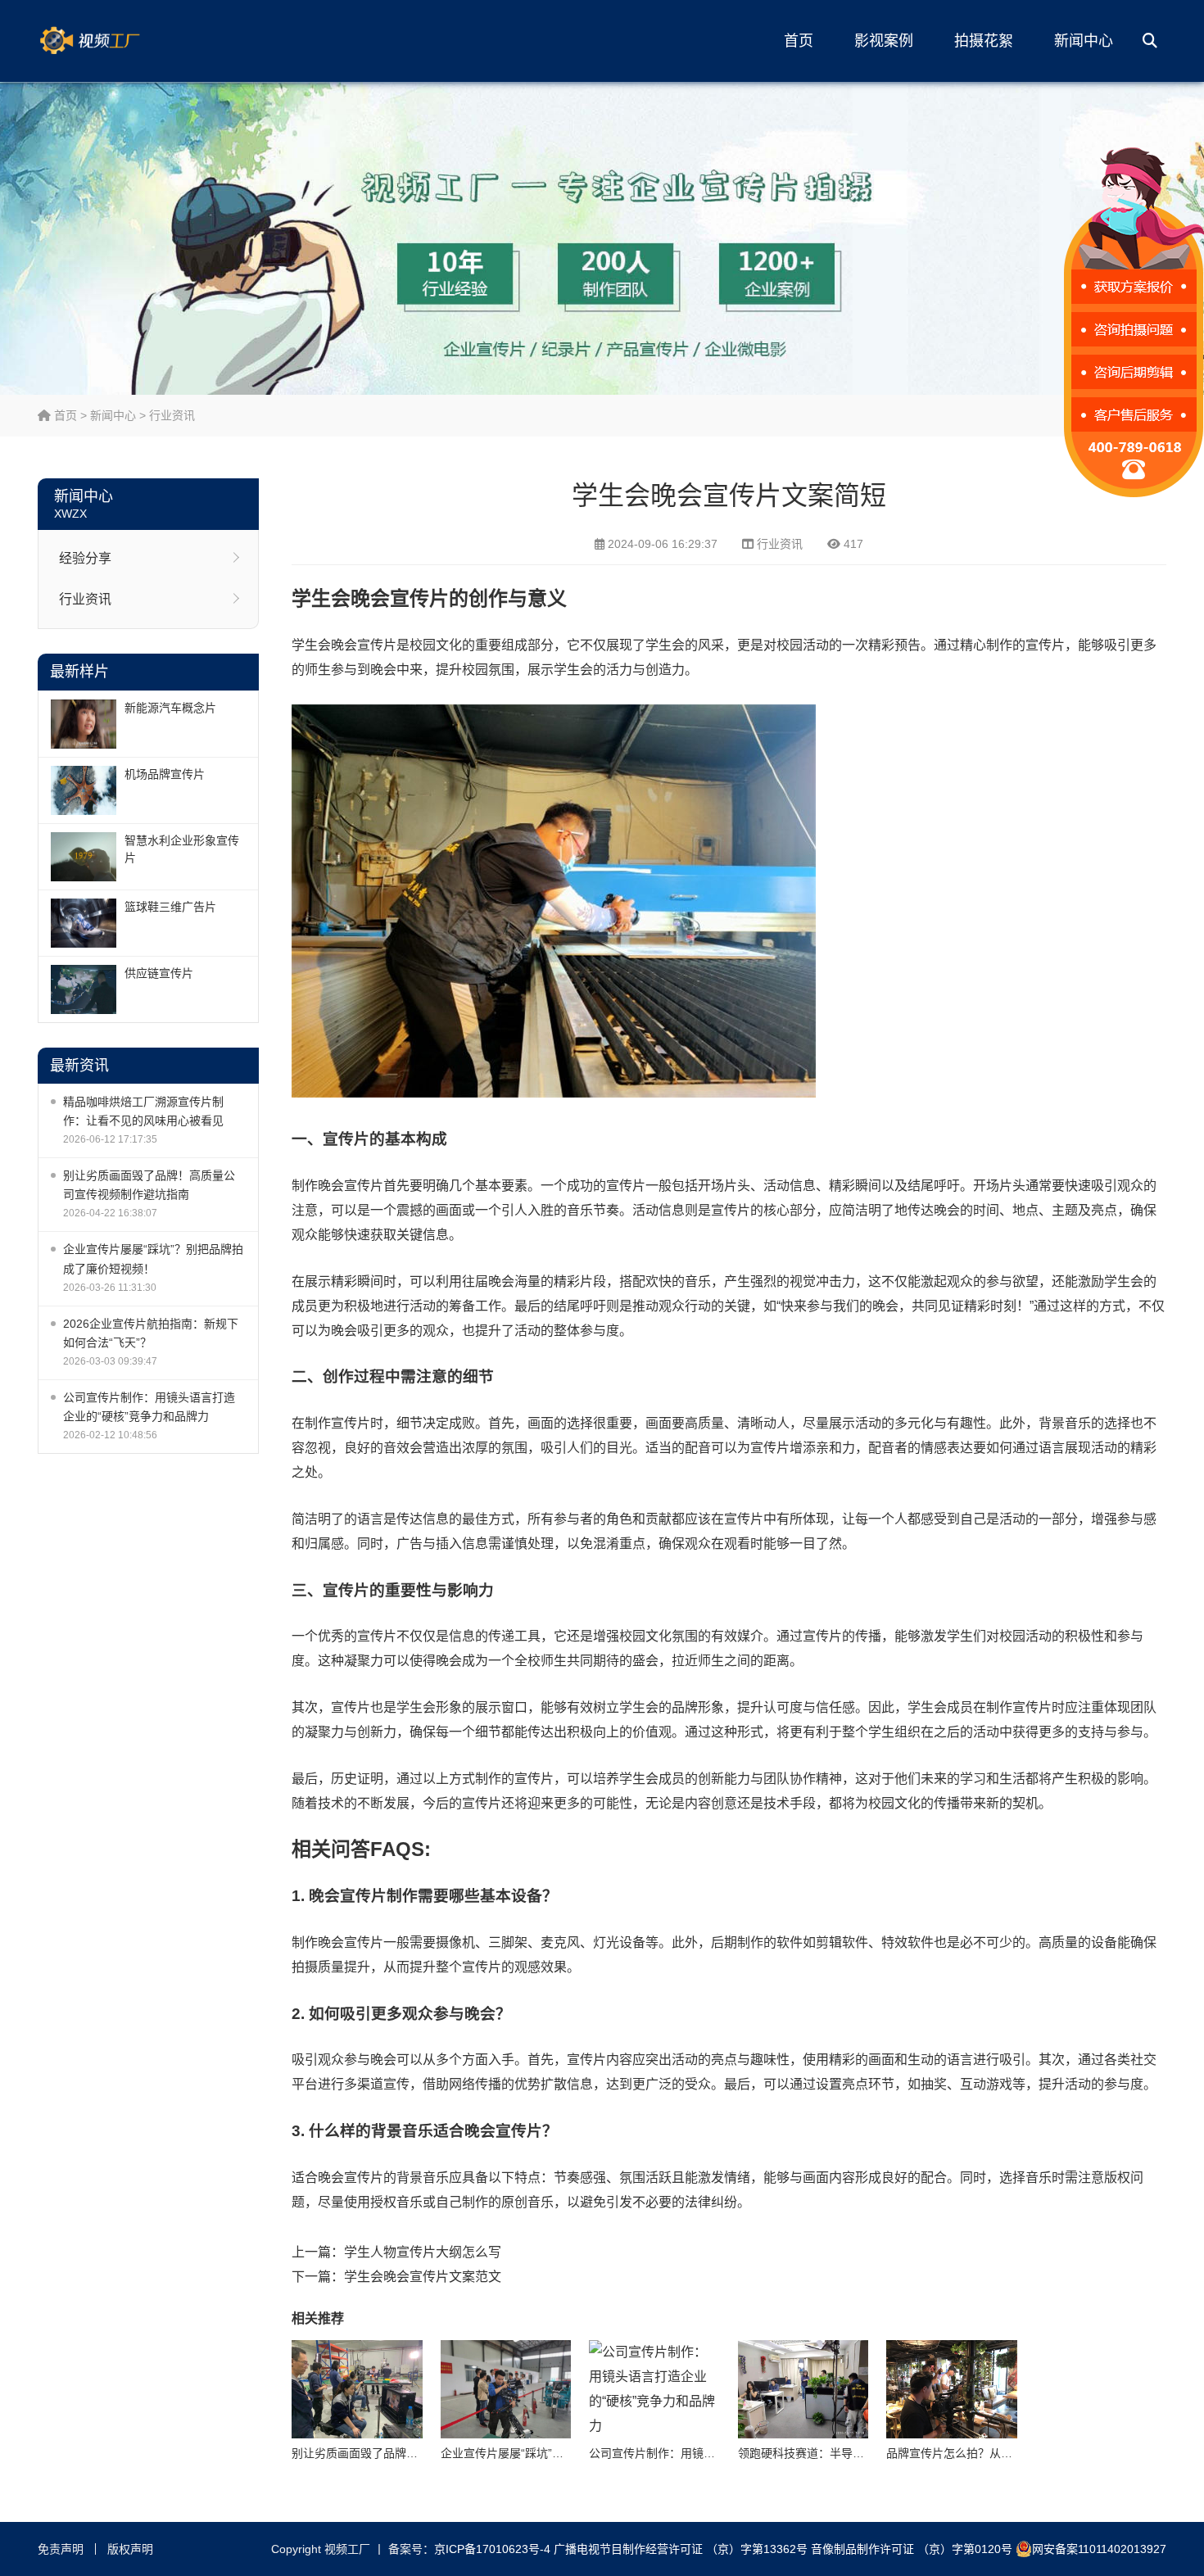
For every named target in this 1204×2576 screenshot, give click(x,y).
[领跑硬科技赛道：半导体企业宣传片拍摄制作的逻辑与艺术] (803, 2389)
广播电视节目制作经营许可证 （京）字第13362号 (681, 2549)
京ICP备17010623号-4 (492, 2549)
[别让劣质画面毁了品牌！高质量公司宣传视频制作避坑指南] (357, 2389)
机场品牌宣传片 (165, 774)
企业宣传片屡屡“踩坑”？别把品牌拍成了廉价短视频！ (153, 1259)
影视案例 (884, 41)
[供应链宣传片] (84, 989)
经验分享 (85, 558)
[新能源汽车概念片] (84, 724)
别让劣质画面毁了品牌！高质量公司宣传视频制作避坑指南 (149, 1185)
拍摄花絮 (984, 41)
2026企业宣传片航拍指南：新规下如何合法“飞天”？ (151, 1333)
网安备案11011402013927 (1099, 2549)
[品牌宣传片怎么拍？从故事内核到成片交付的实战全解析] (952, 2389)
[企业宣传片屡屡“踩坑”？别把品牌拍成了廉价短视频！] (506, 2389)
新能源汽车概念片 (170, 708)
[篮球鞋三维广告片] (84, 923)
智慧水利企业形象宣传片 (182, 849)
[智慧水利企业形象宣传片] (84, 857)
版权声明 (130, 2549)
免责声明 (61, 2549)
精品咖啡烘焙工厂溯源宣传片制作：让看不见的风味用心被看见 (143, 1111)
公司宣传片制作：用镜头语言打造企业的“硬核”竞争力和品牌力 (149, 1407)
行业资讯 (172, 415)
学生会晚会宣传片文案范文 (423, 2277)
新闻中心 (1084, 41)
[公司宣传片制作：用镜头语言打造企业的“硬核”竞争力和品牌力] (654, 2389)
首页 (799, 41)
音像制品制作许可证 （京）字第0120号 (912, 2549)
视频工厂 (115, 41)
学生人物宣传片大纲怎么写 (423, 2252)
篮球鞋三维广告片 (170, 907)
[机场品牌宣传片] (84, 790)
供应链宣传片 (159, 973)
